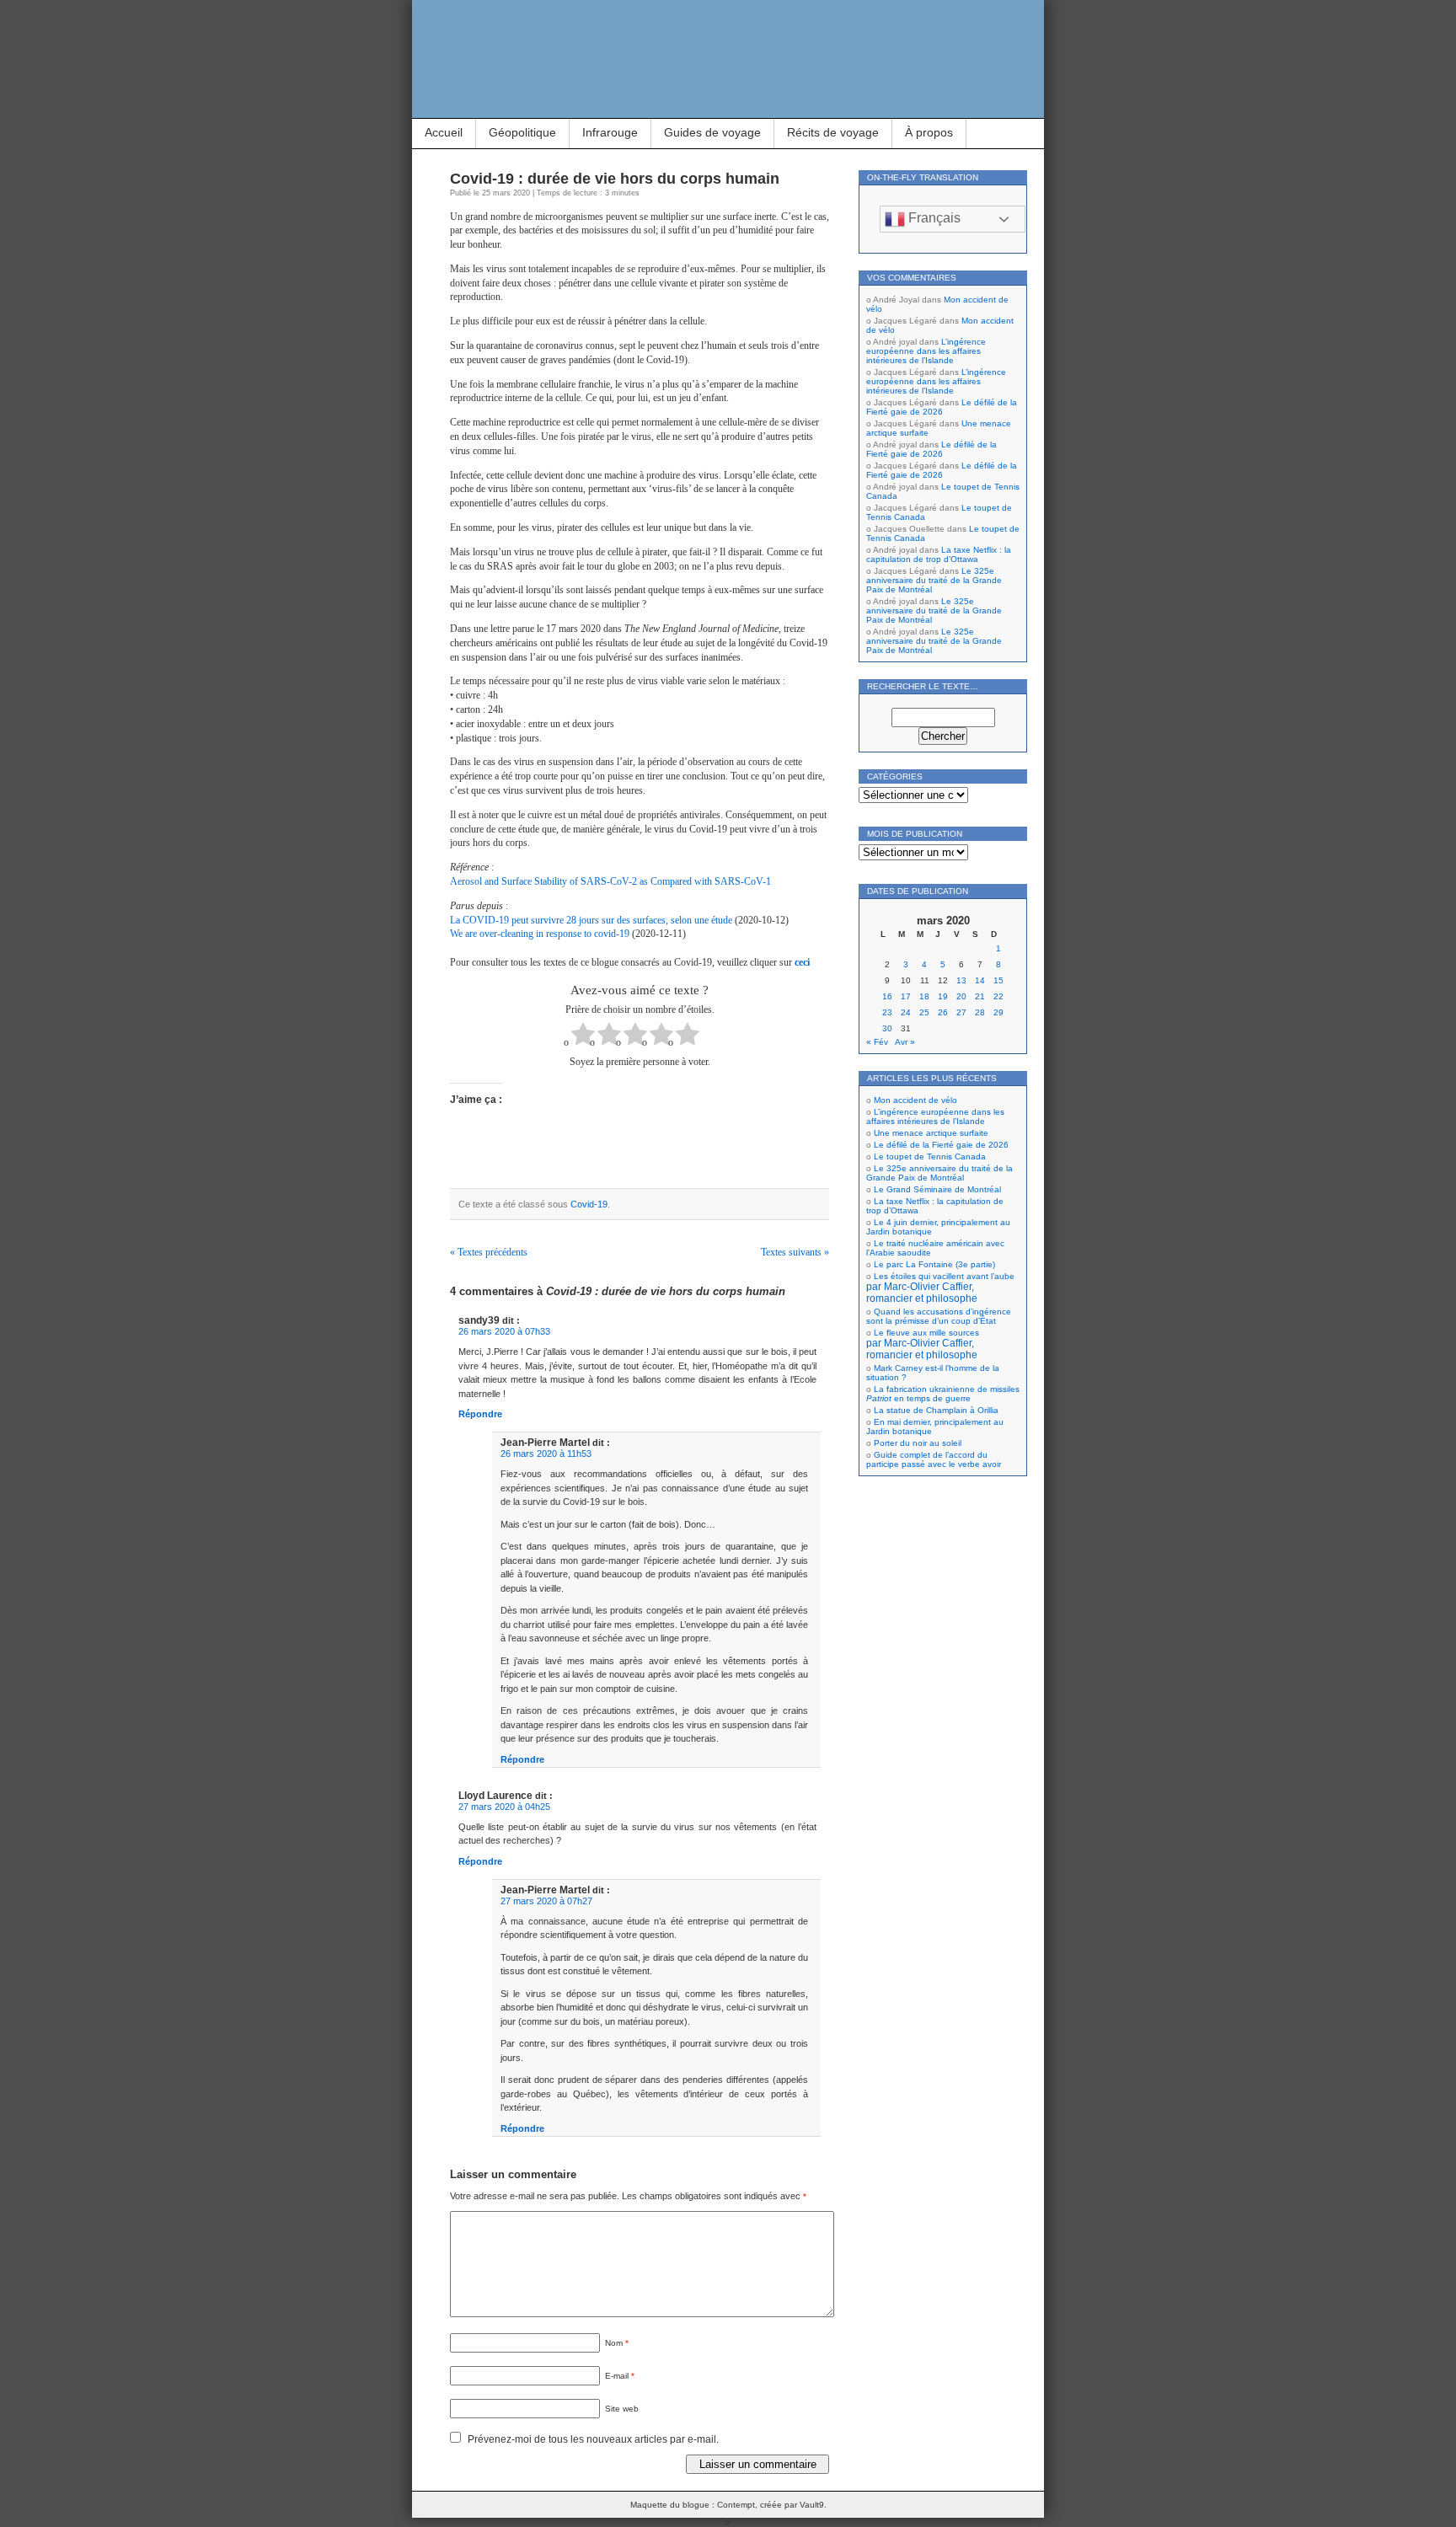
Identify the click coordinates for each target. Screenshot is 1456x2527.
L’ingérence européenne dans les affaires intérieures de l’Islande (926, 351)
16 (887, 996)
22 (998, 996)
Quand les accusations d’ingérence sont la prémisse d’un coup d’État (939, 1316)
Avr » (905, 1042)
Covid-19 (589, 1204)
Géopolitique (522, 132)
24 (906, 1012)
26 (943, 1012)
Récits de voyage (833, 132)
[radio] (583, 1036)
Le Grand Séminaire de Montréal (937, 1189)
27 (961, 1012)
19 (943, 996)
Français (933, 218)
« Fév (877, 1042)
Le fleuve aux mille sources (923, 1344)
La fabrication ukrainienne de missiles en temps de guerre (943, 1394)
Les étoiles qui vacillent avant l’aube (940, 1288)
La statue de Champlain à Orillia (936, 1410)
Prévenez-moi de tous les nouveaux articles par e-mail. (593, 2439)
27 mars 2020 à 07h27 (546, 1901)
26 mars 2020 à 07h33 (504, 1331)
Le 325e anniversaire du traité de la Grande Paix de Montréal (934, 580)
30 (887, 1028)
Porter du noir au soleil (918, 1443)
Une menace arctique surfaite (931, 1133)
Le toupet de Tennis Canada (930, 1156)
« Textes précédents (489, 1252)
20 (961, 996)
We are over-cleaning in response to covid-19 (540, 934)
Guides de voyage (712, 132)
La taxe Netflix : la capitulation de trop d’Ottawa (939, 554)
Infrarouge (610, 132)
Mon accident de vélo (915, 1100)
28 (980, 1012)
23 (887, 1012)
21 (980, 996)
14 (980, 980)
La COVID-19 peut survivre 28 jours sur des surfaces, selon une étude (591, 920)
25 (924, 1012)
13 (961, 980)
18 (924, 996)
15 (998, 980)
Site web (622, 2409)
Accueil (444, 132)
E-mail (620, 2376)
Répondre (480, 1414)
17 (906, 996)
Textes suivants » (795, 1252)
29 (998, 1012)
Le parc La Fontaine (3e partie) (934, 1264)
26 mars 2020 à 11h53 (546, 1454)
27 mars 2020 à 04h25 (504, 1807)
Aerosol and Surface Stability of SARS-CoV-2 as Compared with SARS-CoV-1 (610, 881)
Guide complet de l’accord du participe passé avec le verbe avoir (934, 1459)
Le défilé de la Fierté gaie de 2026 (942, 407)
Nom (617, 2343)
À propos (929, 132)
